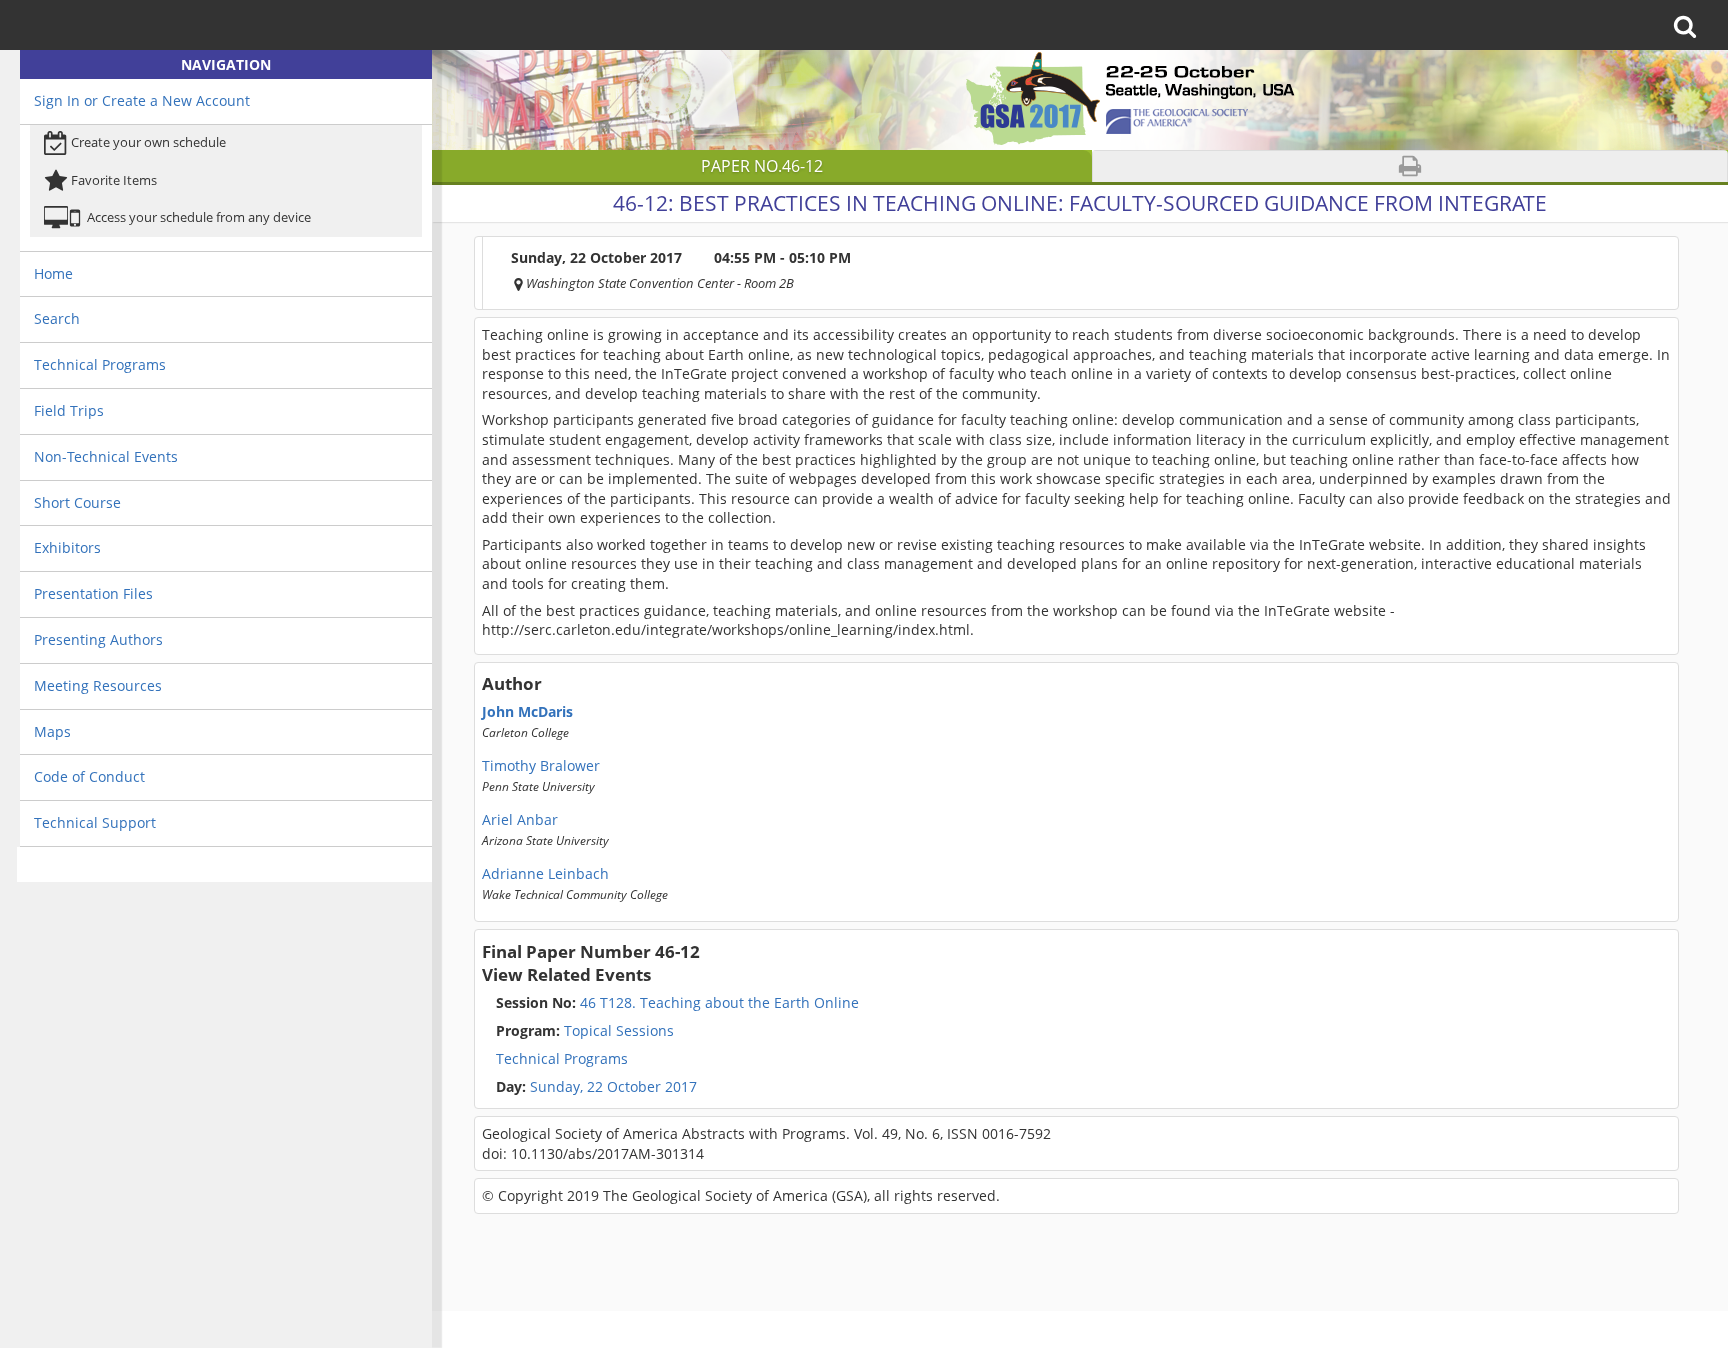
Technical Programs (100, 364)
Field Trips (69, 410)
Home (53, 273)
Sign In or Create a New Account (142, 100)
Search (57, 318)
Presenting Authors (98, 639)
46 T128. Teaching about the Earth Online (677, 1003)
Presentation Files (93, 593)
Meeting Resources (98, 685)
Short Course (77, 502)
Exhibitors (67, 547)
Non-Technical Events (106, 456)
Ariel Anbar (520, 820)
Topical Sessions (585, 1031)
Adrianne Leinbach (545, 874)
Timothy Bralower (541, 766)
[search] (1691, 25)
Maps (52, 731)
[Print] (1410, 166)
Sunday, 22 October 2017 (613, 1087)
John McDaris (527, 712)
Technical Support (95, 822)
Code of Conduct (89, 776)
